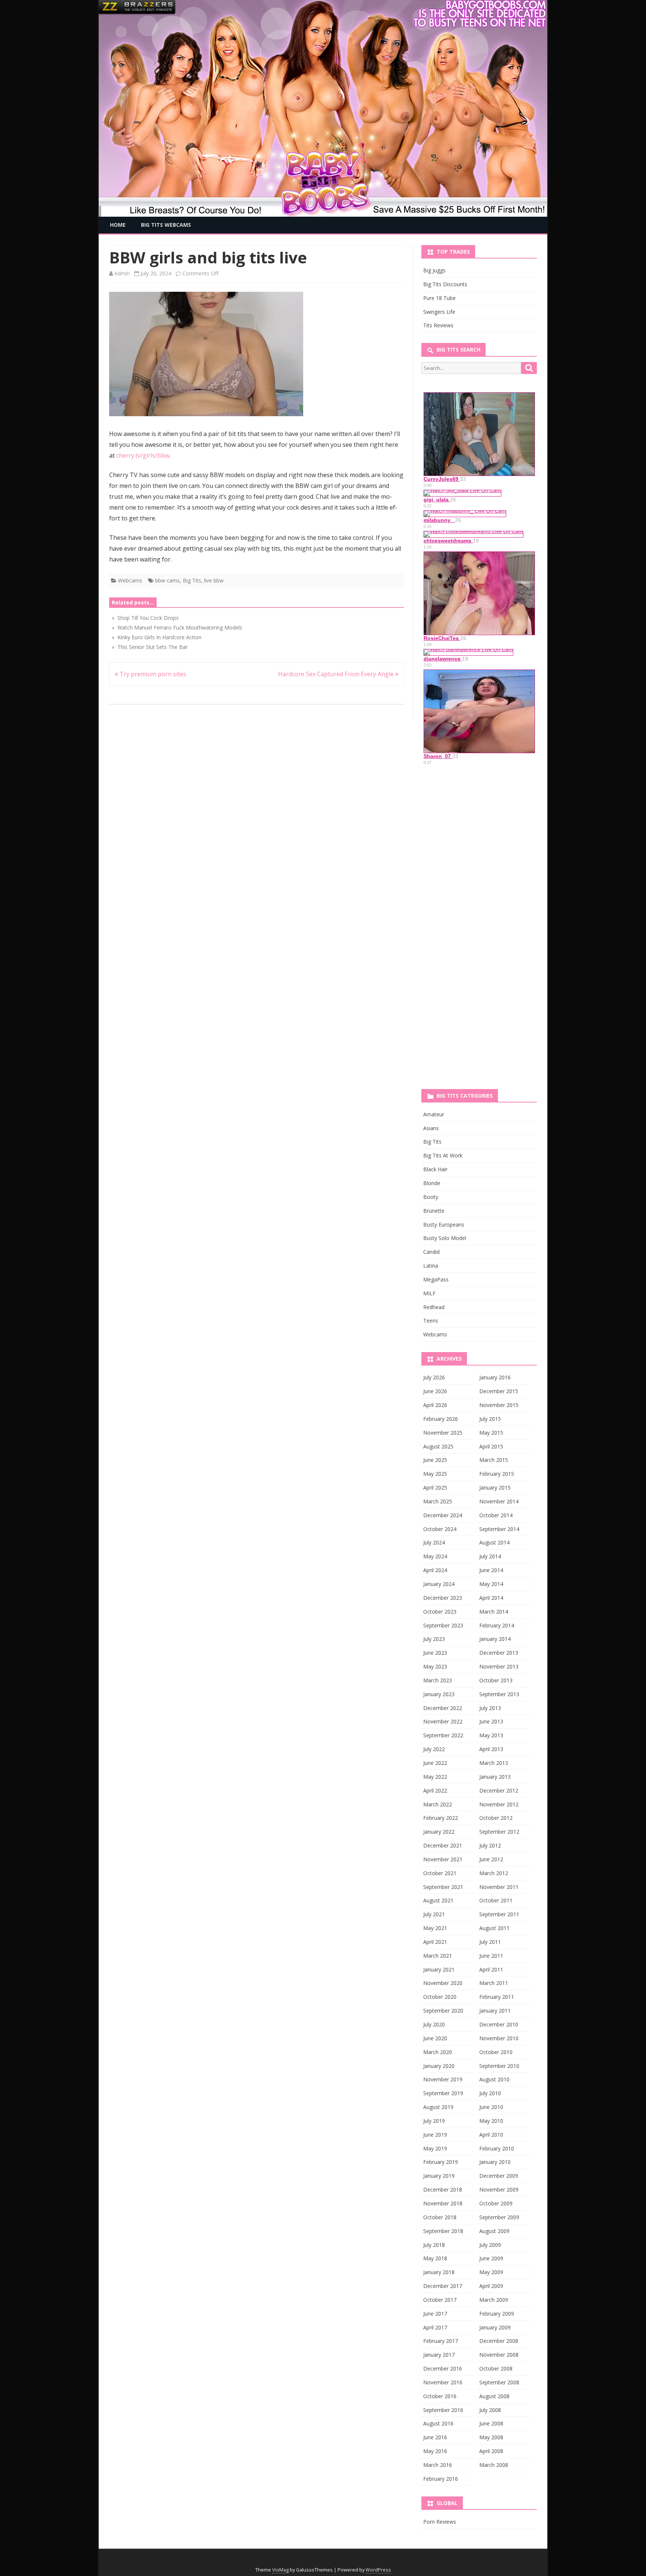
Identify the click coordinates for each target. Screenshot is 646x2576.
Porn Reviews (440, 2522)
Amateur (434, 1114)
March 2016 (438, 2465)
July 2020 (434, 2024)
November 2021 (443, 1859)
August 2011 (494, 1928)
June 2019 (435, 2135)
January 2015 (495, 1488)
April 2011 (491, 1969)
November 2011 (499, 1887)
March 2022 (438, 1804)
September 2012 (499, 1832)
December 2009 (499, 2176)
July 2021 (434, 1914)
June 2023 (435, 1653)
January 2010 (495, 2162)
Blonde (432, 1183)
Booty (431, 1197)
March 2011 (494, 1983)
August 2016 (438, 2423)
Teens (431, 1321)
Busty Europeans (444, 1224)
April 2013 (491, 1749)
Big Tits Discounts (445, 284)
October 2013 (496, 1680)
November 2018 (443, 2203)
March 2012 (494, 1873)
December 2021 (443, 1845)
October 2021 (440, 1873)
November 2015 (499, 1405)
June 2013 (491, 1721)
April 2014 (491, 1598)
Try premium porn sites (152, 674)
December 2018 (443, 2190)
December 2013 (499, 1653)
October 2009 (496, 2203)
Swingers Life (439, 312)
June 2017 (435, 2314)
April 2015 (491, 1446)
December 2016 (443, 2368)
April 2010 (491, 2135)
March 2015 (494, 1460)
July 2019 (434, 2121)
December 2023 (443, 1598)
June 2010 (491, 2107)
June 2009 (491, 2258)
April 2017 (435, 2327)
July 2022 (434, 1749)
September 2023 (443, 1625)
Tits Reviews (438, 325)
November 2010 (499, 2038)
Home (118, 225)
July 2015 (490, 1419)
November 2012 (499, 1804)
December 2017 (443, 2286)
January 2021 (439, 1969)
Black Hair (435, 1169)
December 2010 (499, 2024)
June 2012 (491, 1859)
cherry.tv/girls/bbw (143, 455)
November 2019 (443, 2079)
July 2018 (434, 2245)
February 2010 (497, 2148)
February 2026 (441, 1419)
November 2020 (443, 1983)
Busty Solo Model (445, 1238)
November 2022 (443, 1721)
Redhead (434, 1307)
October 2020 (440, 1997)
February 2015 (497, 1474)
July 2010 (490, 2093)
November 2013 (499, 1666)
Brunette (434, 1211)
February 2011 (497, 1997)
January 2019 (439, 2176)
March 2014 (494, 1612)
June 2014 (491, 1570)
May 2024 (435, 1556)
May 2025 (435, 1474)
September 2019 (443, 2093)
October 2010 (496, 2052)
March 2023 (438, 1680)
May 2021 (435, 1928)
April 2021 (435, 1942)
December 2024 (443, 1515)
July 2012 (490, 1845)
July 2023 (434, 1639)
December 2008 (499, 2341)
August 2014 (494, 1542)
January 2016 (495, 1377)
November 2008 (499, 2355)
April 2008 (491, 2451)
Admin (122, 273)
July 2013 (490, 1708)
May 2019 (435, 2148)
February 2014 (497, 1625)
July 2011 (490, 1942)
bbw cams (167, 580)
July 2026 (434, 1377)
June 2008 (491, 2423)
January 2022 (439, 1832)
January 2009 (495, 2327)
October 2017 (440, 2300)
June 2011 (491, 1956)
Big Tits (192, 580)
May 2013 (491, 1735)
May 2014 (491, 1584)
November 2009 (499, 2190)
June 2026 (435, 1391)
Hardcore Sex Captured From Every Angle (337, 674)
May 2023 (435, 1666)
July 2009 (490, 2245)
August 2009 (494, 2231)
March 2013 (494, 1763)
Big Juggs (434, 270)
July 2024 (434, 1542)
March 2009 (494, 2300)
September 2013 (499, 1694)
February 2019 (441, 2162)
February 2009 (497, 2314)
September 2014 (499, 1529)
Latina (431, 1266)
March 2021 (438, 1956)
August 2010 (494, 2079)
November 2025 (443, 1433)
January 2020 (439, 2066)
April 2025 (435, 1488)
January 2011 (495, 2011)
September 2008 (499, 2382)
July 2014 (490, 1556)
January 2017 (439, 2355)
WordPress (378, 2570)
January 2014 (495, 1639)
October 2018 (440, 2217)
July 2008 (490, 2410)
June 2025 (435, 1460)
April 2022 (435, 1790)
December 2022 (443, 1708)
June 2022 (435, 1763)
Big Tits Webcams (166, 225)
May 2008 (491, 2437)
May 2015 (491, 1433)
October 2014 (496, 1515)
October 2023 (440, 1612)
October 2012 (496, 1818)
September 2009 (499, 2217)
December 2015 (499, 1391)
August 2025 (438, 1446)
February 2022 (441, 1818)
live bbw (214, 580)
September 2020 (443, 2011)
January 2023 (439, 1694)
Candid (431, 1252)
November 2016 (443, 2382)
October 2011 (496, 1900)
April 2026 (435, 1405)
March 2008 (494, 2465)
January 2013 (495, 1777)
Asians (431, 1128)
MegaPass (436, 1279)
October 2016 (440, 2396)
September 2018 (443, 2231)
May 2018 (435, 2258)
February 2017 (441, 2341)
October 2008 (496, 2368)
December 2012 (499, 1790)
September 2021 (443, 1887)
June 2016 (435, 2437)
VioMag (280, 2570)
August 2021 (438, 1900)
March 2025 (438, 1501)
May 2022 (435, 1777)
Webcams (130, 580)
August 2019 (438, 2107)
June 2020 (435, 2038)
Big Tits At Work (443, 1155)
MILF (429, 1293)
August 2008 (494, 2396)
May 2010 (491, 2121)
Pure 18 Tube (439, 298)
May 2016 (435, 2451)
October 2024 (440, 1529)
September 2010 (499, 2066)
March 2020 (438, 2052)
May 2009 (491, 2272)
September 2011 (499, 1914)
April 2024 (435, 1570)
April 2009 (491, 2286)
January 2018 (439, 2272)
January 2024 (439, 1584)
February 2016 (441, 2479)
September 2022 (443, 1735)
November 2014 (499, 1501)
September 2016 (443, 2410)
